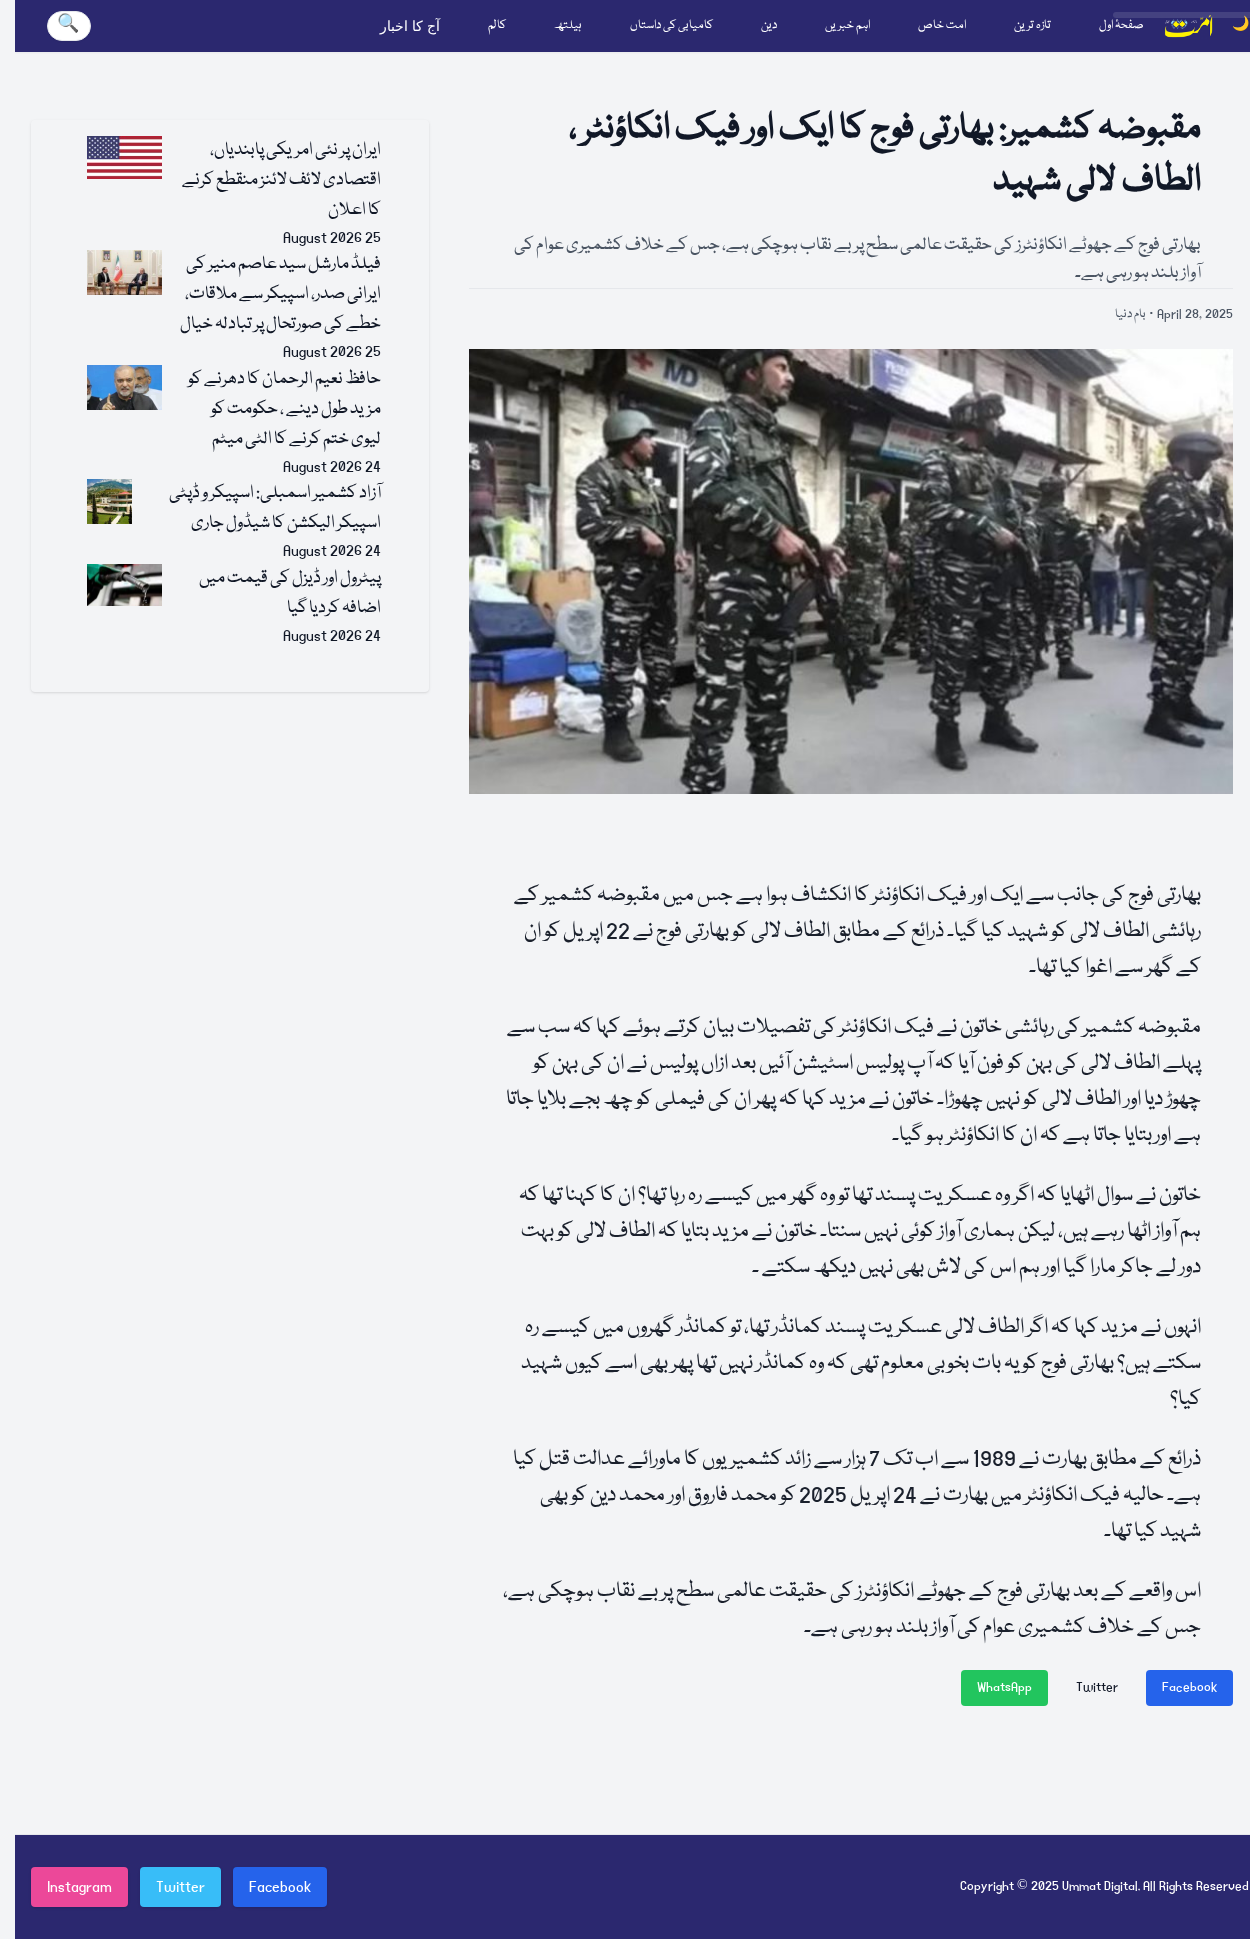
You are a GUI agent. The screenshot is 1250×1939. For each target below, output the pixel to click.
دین (769, 25)
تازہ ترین (1032, 25)
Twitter (1097, 1687)
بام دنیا (1130, 314)
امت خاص (942, 25)
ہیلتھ (568, 25)
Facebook (1189, 1687)
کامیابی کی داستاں (671, 25)
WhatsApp (1004, 1687)
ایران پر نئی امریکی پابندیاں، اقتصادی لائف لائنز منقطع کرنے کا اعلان (281, 180)
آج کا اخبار (410, 26)
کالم (497, 25)
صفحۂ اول (1121, 25)
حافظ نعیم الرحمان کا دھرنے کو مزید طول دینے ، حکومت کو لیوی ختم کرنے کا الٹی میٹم (284, 409)
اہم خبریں (847, 25)
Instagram (79, 1887)
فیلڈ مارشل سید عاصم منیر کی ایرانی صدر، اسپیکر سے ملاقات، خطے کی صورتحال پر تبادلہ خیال (280, 294)
